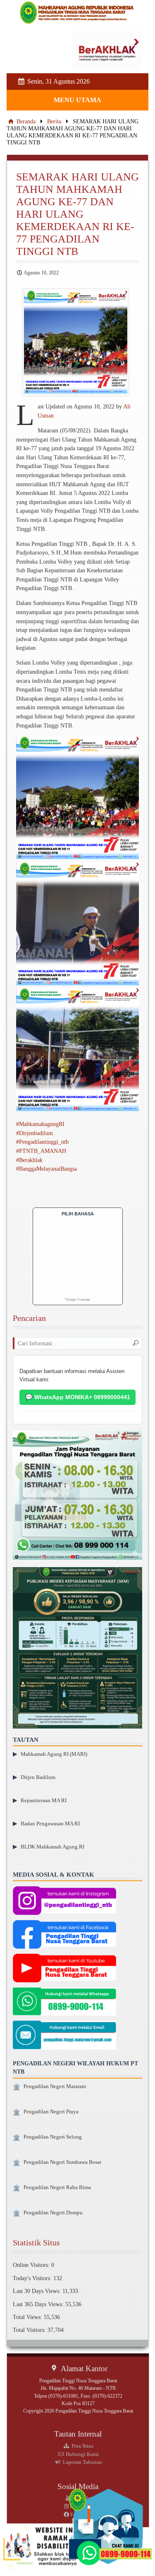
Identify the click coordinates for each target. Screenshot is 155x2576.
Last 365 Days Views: (39, 2304)
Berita (54, 121)
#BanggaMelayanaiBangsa (46, 1169)
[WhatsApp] (64, 2003)
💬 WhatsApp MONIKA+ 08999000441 (78, 1397)
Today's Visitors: (33, 2278)
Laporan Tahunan (82, 2462)
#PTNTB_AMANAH (41, 1151)
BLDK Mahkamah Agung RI (52, 1847)
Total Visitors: (30, 2330)
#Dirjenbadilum (35, 1133)
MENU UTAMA (77, 100)
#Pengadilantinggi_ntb (42, 1142)
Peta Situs (82, 2446)
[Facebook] (64, 1935)
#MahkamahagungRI (40, 1124)
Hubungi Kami (82, 2454)
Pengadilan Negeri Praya (51, 2112)
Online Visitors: (32, 2265)
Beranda (25, 121)
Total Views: (28, 2317)
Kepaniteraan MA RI (44, 1800)
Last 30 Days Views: (38, 2291)
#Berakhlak (29, 1160)
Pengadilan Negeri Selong (53, 2137)
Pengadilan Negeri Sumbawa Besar (62, 2162)
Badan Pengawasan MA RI (50, 1823)
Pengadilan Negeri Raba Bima (57, 2187)
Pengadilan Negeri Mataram (55, 2086)
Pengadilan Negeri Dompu (53, 2213)
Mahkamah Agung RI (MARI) (54, 1754)
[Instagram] (64, 1901)
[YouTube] (64, 1969)
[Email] (64, 2036)
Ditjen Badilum (38, 1777)
